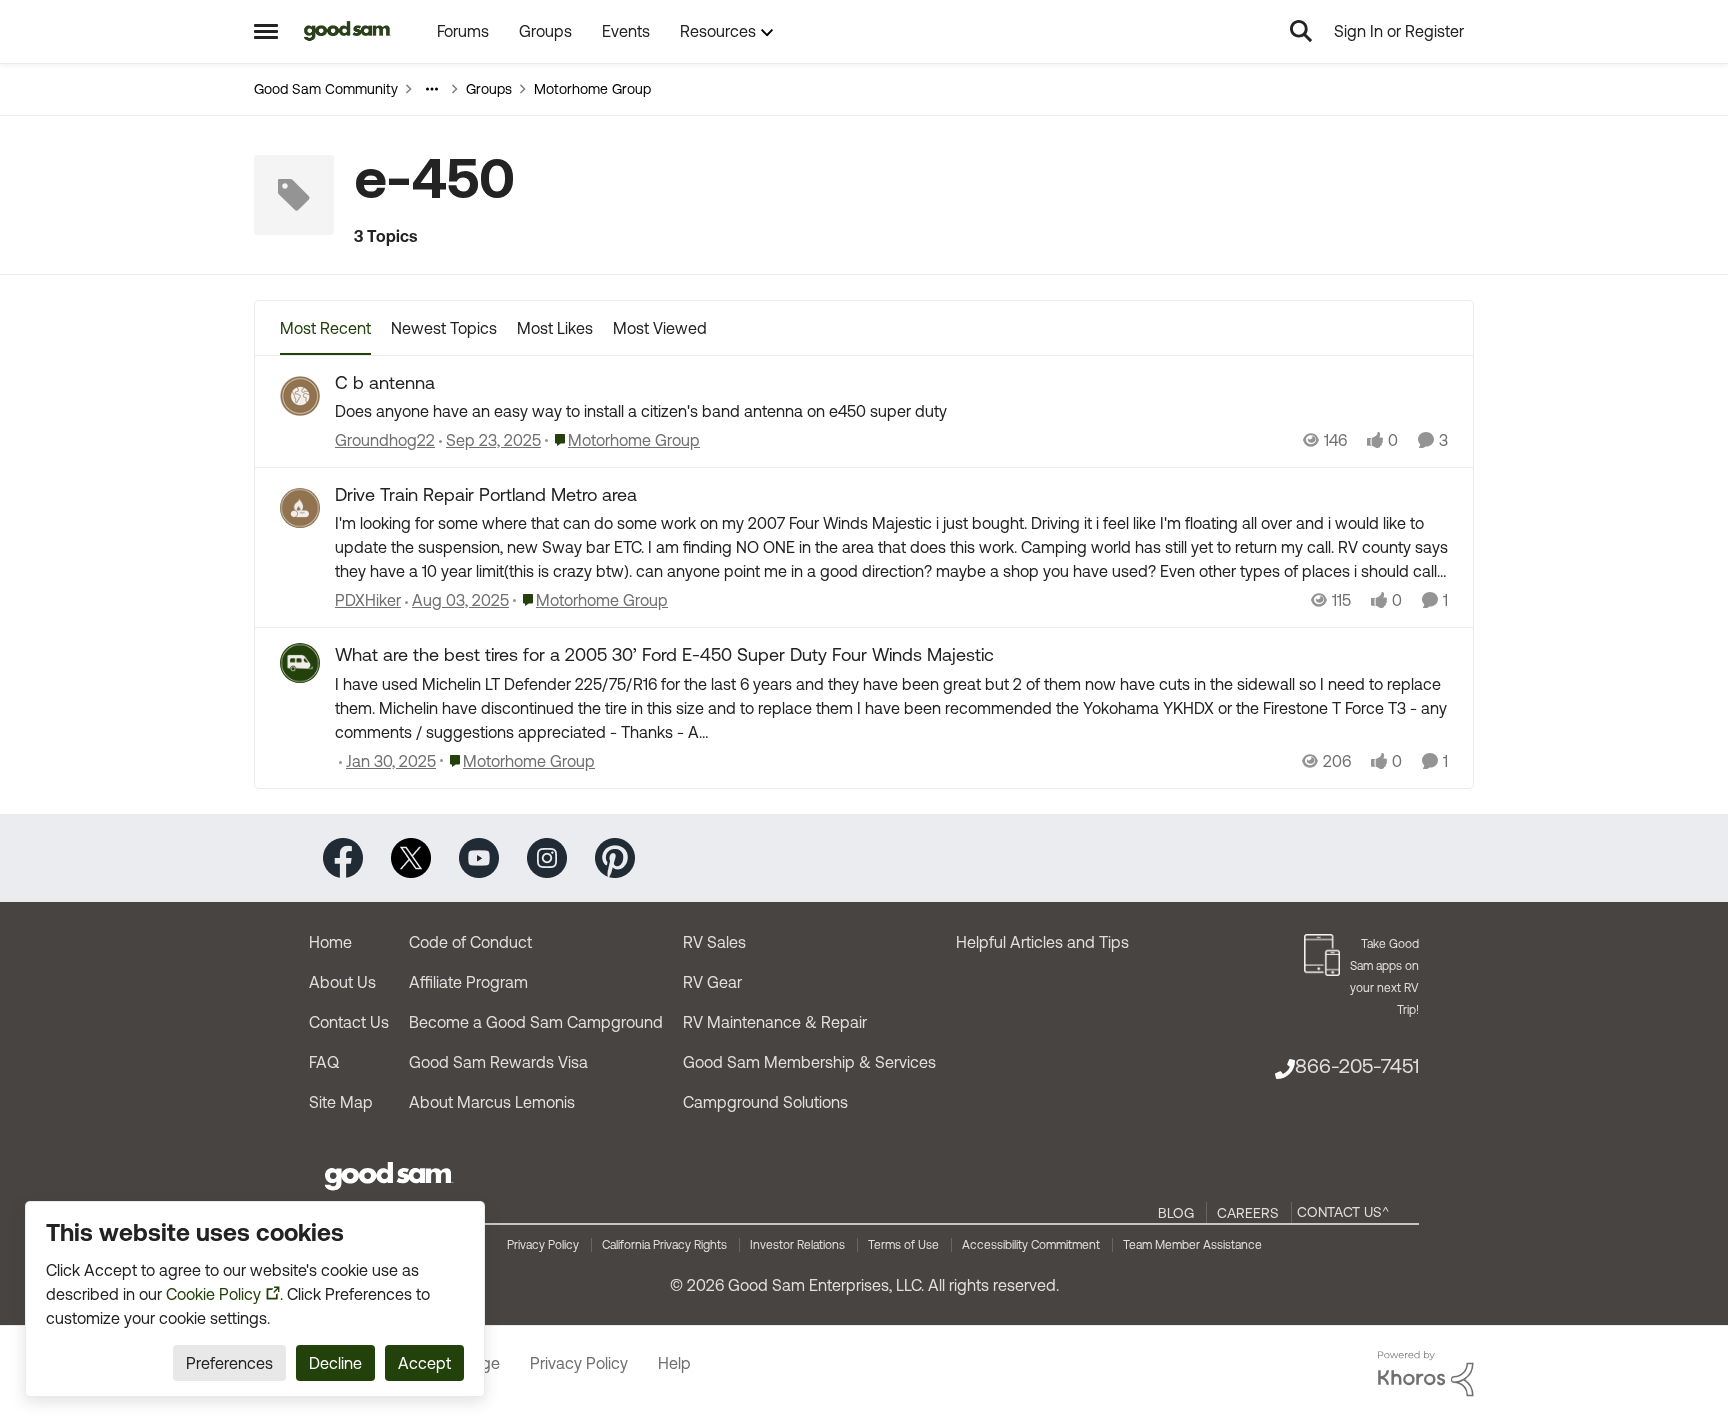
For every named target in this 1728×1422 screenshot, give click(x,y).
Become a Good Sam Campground (536, 1022)
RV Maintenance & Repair (775, 1022)
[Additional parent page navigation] (432, 89)
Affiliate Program (468, 982)
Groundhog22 (385, 440)
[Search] (1301, 31)
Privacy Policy (543, 1245)
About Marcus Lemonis (492, 1102)
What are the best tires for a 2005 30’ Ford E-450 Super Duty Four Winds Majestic (664, 654)
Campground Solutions (765, 1102)
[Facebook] (343, 856)
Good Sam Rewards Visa (498, 1062)
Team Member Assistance (1192, 1245)
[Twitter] (411, 856)
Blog (1176, 1213)
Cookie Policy (213, 1294)
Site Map (341, 1102)
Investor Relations (797, 1245)
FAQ (324, 1062)
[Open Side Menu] (266, 31)
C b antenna (385, 382)
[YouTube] (479, 856)
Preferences (229, 1363)
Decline (335, 1363)
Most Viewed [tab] (660, 328)
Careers (1248, 1213)
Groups (489, 89)
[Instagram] (547, 856)
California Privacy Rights (664, 1245)
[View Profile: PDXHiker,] (300, 508)
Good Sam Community (326, 89)
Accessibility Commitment (1031, 1245)
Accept (424, 1363)
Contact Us (349, 1022)
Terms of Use (903, 1245)
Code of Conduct (470, 942)
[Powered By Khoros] (1426, 1374)
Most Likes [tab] (555, 328)
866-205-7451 (1357, 1065)
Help (674, 1363)
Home (330, 942)
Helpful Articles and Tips (1042, 942)
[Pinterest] (615, 856)
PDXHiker (368, 600)
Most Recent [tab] (325, 328)
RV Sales (714, 942)
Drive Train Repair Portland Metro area (486, 494)
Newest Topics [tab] (444, 328)
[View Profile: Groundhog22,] (300, 396)
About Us (342, 982)
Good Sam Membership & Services (809, 1062)
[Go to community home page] (347, 31)
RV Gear (712, 982)
